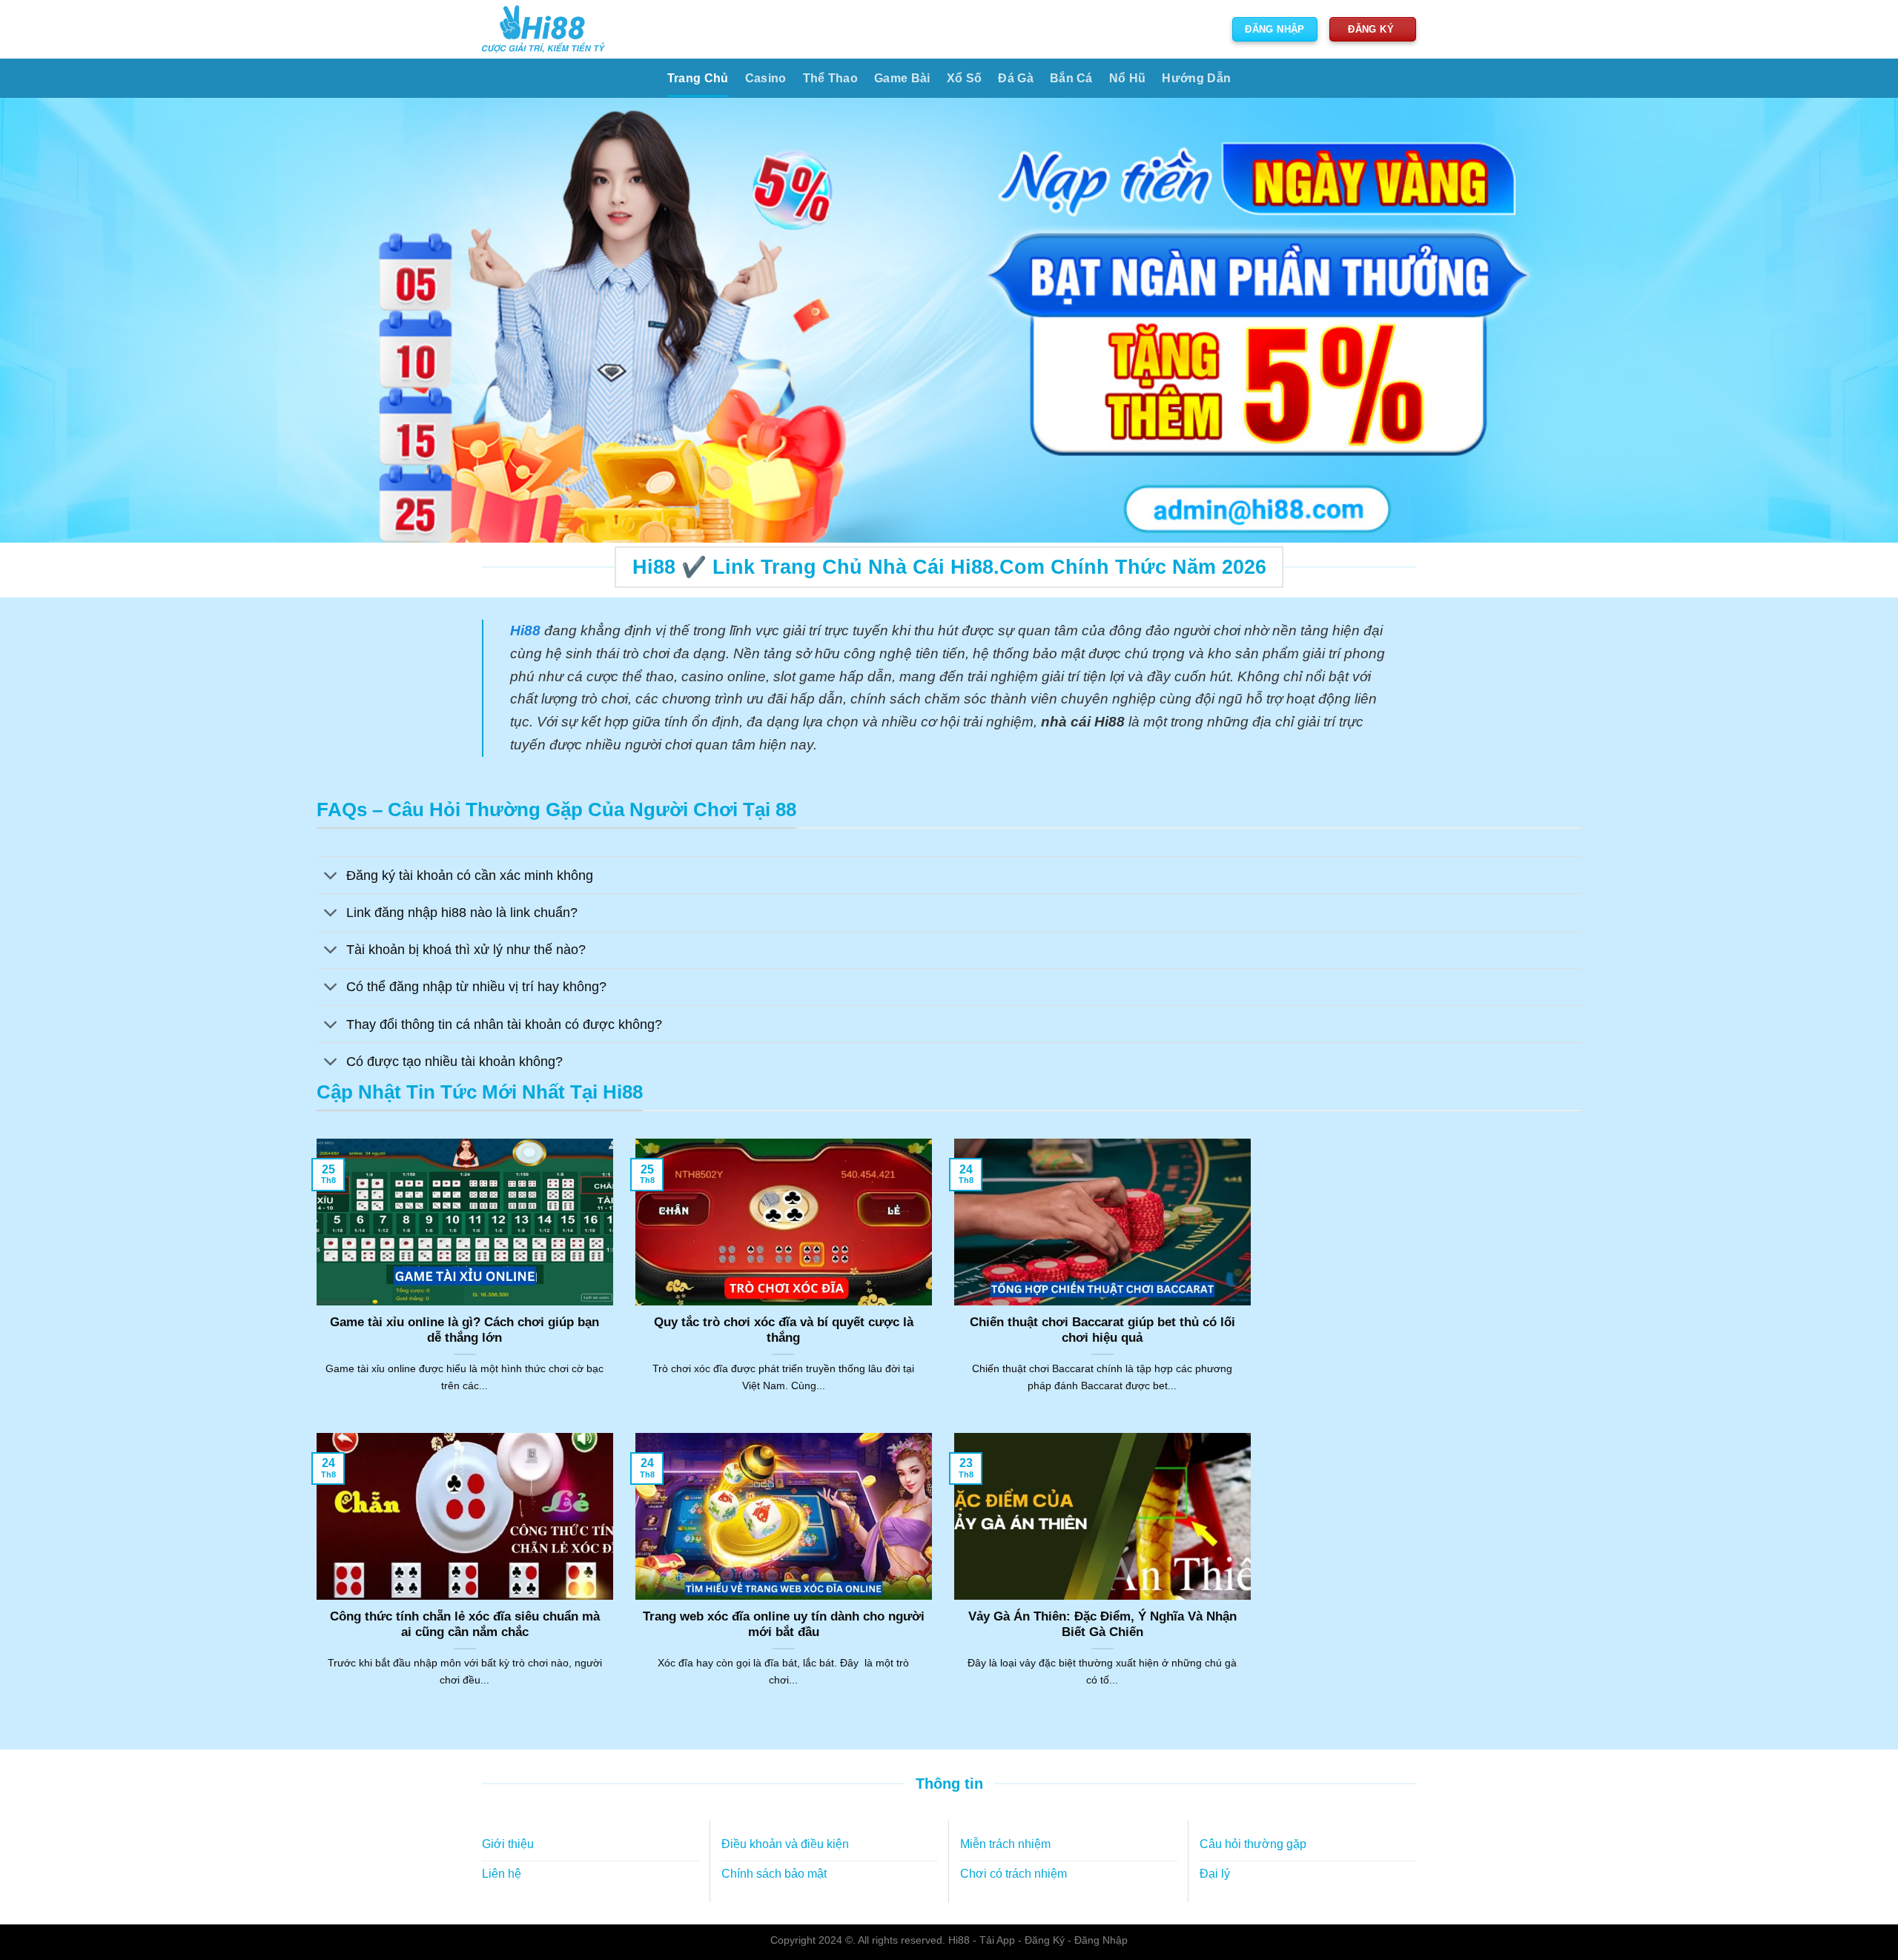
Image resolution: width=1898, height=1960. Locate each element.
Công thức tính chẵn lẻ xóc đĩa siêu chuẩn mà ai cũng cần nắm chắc (465, 1625)
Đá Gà (1016, 78)
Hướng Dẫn (1196, 78)
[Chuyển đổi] (331, 877)
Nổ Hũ (1128, 78)
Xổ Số (965, 78)
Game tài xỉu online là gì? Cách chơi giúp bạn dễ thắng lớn (464, 1330)
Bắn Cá (1071, 78)
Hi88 (959, 1940)
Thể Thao (831, 78)
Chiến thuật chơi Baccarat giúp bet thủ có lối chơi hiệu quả (1102, 1330)
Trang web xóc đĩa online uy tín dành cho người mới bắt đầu (784, 1625)
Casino (766, 78)
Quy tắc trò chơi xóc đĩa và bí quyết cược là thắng (784, 1330)
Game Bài (902, 78)
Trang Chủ (698, 78)
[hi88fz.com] (543, 29)
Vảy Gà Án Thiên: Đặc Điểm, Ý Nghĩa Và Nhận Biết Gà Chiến (1102, 1625)
